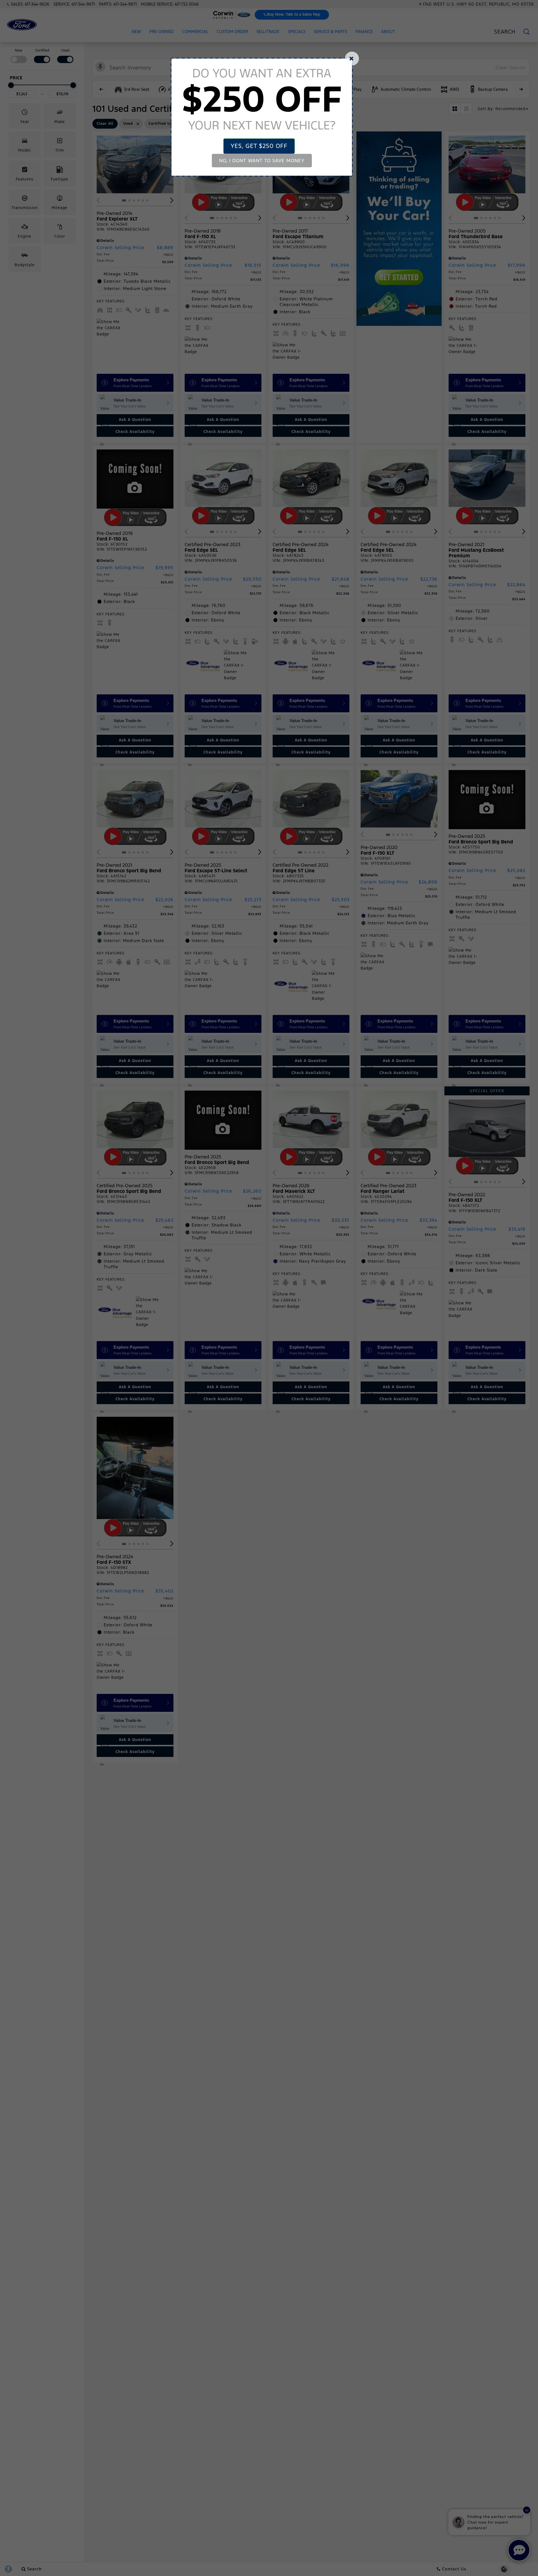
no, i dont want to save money (262, 161)
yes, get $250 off (259, 146)
